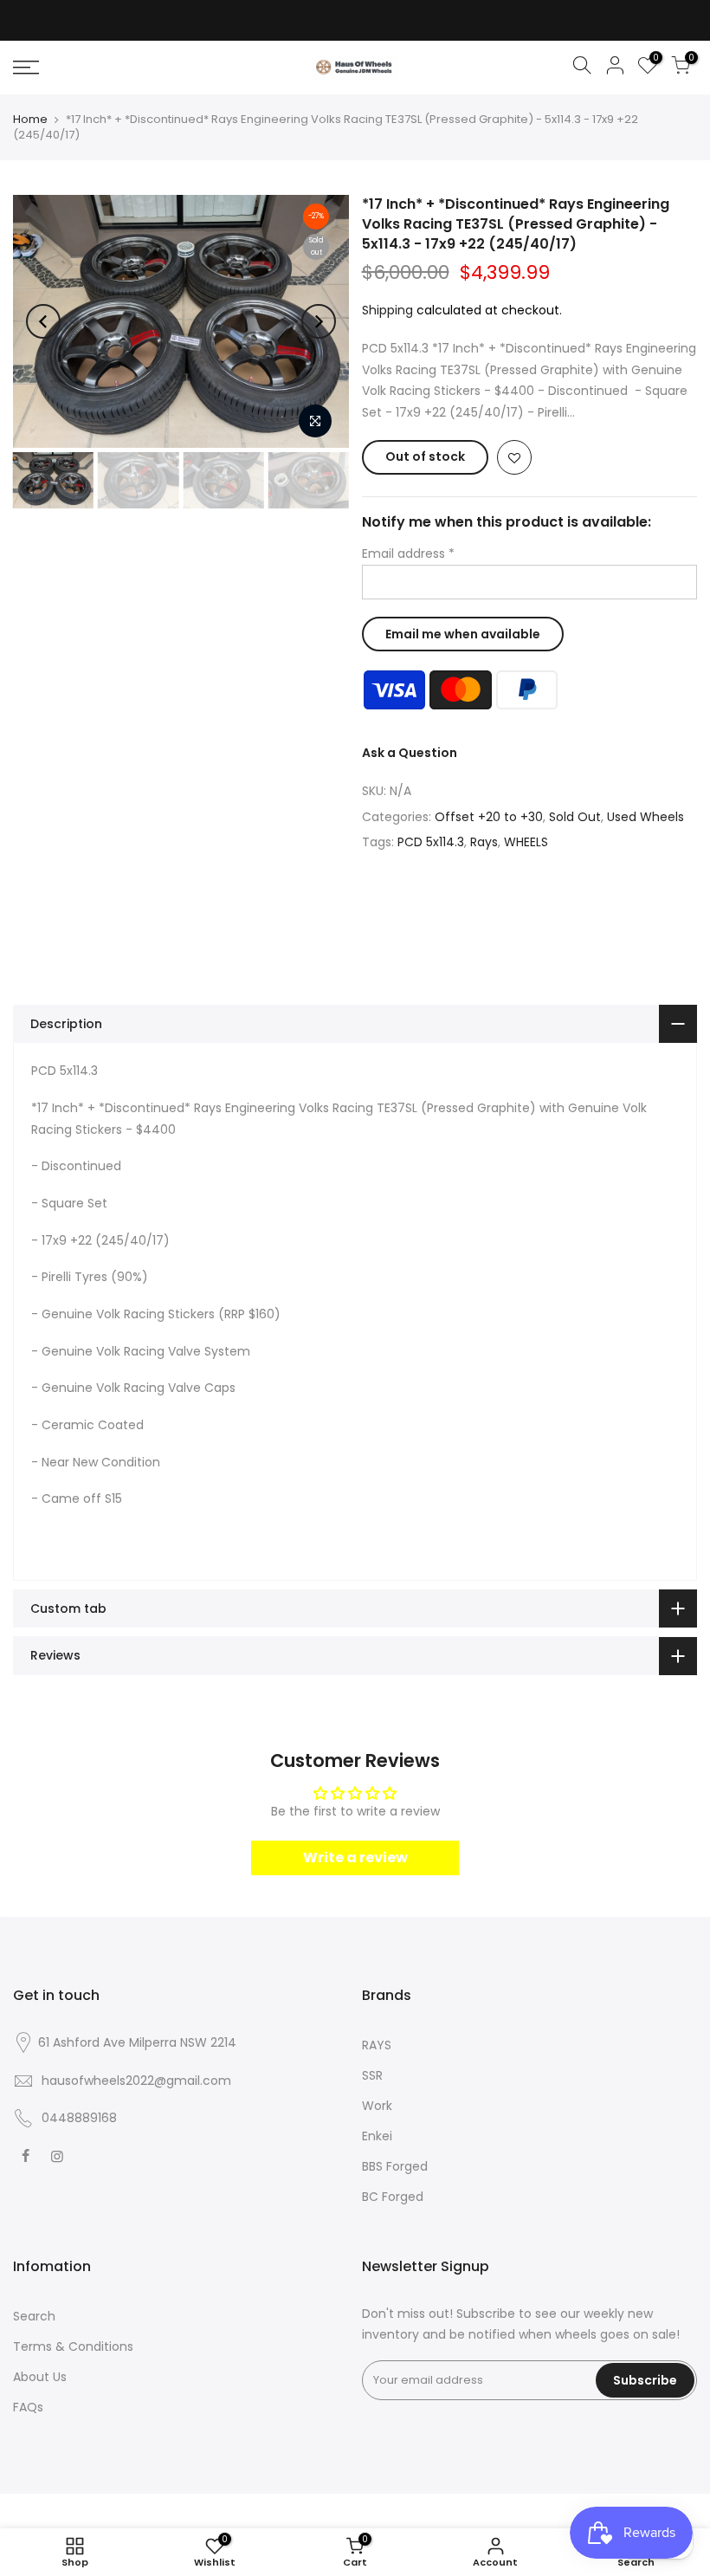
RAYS (377, 2045)
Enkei (377, 2136)
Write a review (355, 1858)
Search (34, 2316)
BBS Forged (395, 2166)
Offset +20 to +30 (489, 817)
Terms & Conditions (73, 2346)
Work (377, 2106)
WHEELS (526, 842)
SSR (372, 2075)
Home (30, 120)
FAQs (28, 2407)
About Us (40, 2377)
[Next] (319, 321)
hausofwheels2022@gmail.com (136, 2081)
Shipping (387, 310)
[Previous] (43, 321)
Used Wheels (645, 817)
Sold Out (575, 817)
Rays (484, 842)
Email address (408, 553)
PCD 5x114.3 (431, 842)
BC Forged (393, 2197)
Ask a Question (410, 753)
